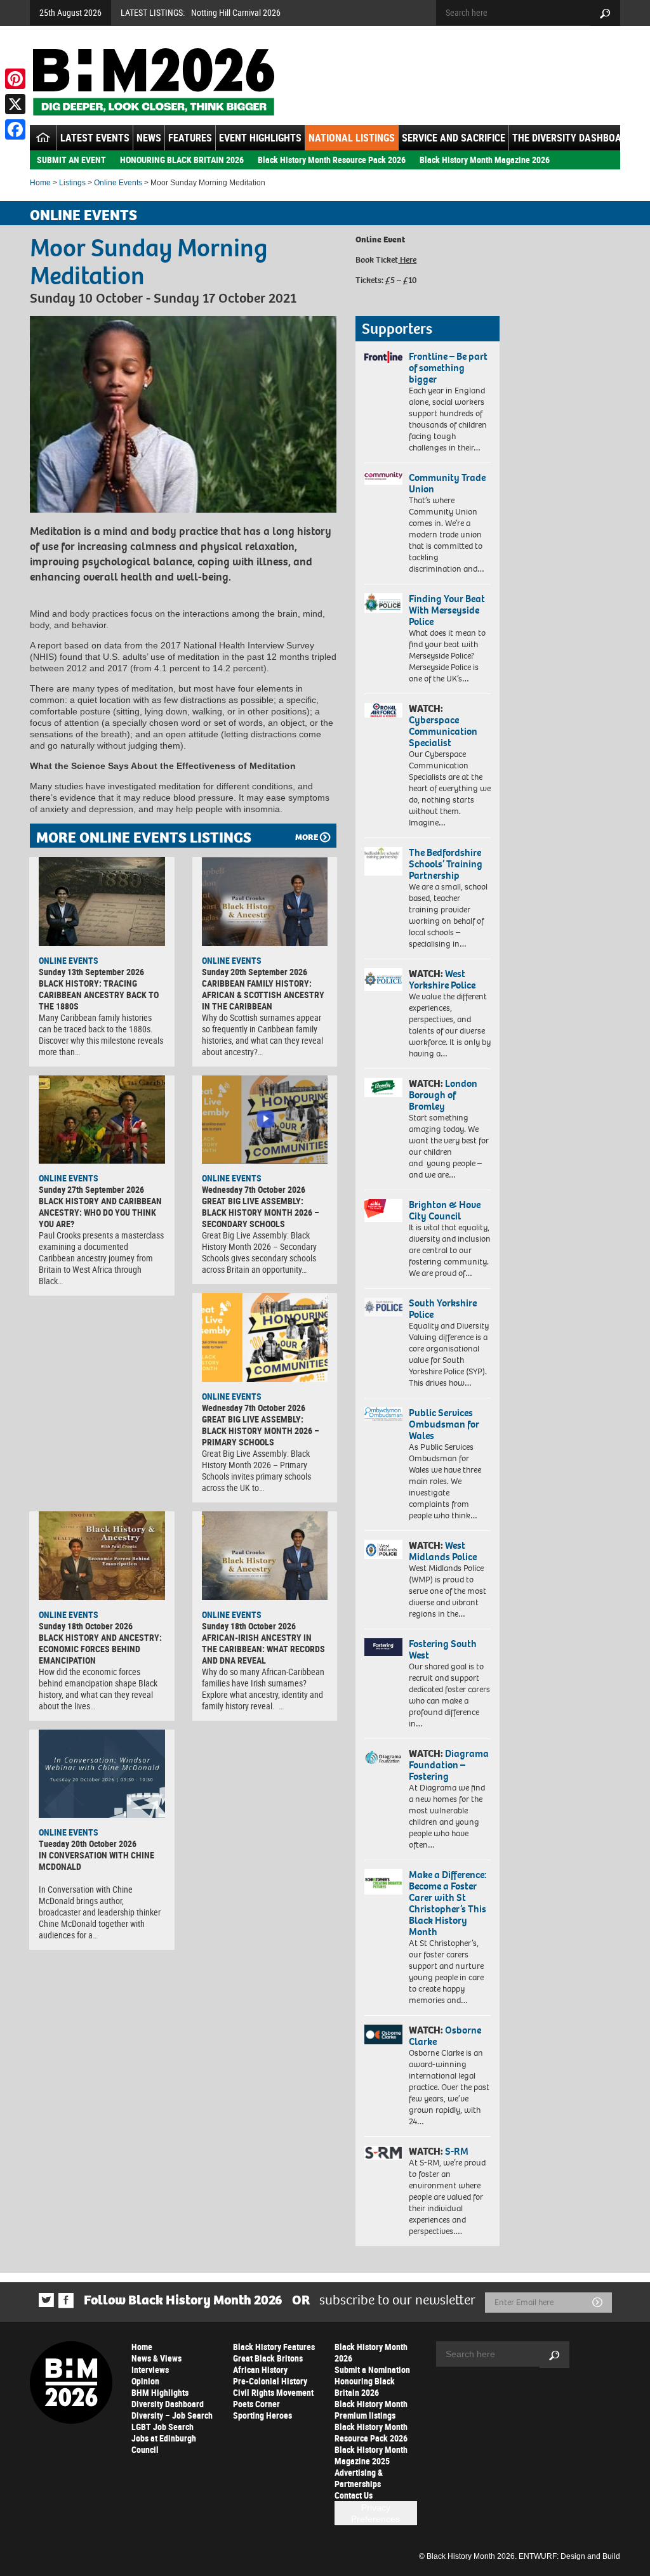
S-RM (457, 2151)
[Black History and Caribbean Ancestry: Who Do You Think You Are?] (102, 1120)
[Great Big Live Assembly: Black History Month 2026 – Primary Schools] (265, 1337)
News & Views (156, 2358)
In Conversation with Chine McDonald (96, 1861)
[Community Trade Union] (383, 479)
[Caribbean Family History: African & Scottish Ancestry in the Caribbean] (265, 902)
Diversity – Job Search (172, 2415)
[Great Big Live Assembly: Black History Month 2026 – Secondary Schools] (265, 1120)
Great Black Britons (268, 2358)
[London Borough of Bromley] (383, 1088)
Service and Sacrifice (454, 138)
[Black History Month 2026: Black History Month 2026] (153, 82)
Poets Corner (256, 2404)
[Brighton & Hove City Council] (383, 1211)
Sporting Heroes (262, 2415)
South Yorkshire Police (443, 1309)
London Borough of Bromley (443, 1095)
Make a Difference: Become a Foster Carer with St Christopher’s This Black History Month (448, 1903)
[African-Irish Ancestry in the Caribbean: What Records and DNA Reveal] (265, 1556)
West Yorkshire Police (442, 979)
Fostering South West (443, 1649)
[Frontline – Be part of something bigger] (383, 357)
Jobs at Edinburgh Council (164, 2444)
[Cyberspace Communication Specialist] (383, 710)
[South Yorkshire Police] (383, 1307)
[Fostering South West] (383, 1647)
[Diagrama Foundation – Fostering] (383, 1757)
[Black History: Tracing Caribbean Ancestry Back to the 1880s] (102, 902)
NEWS (149, 138)
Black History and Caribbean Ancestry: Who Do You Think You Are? (100, 1212)
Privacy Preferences (375, 2513)
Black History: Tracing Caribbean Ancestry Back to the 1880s (99, 995)
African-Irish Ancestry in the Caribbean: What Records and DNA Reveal (263, 1649)
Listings (72, 183)
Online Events (118, 183)
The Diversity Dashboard (573, 138)
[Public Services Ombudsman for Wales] (383, 1414)
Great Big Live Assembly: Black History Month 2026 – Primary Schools (261, 1430)
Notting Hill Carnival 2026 (236, 12)
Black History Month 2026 (371, 2352)
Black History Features (274, 2347)
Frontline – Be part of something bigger (448, 368)
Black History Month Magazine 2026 (485, 160)
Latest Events (95, 138)
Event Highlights (260, 138)
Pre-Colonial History (270, 2381)
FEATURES (190, 138)
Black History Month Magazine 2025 (371, 2455)
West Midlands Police (443, 1551)
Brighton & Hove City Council (445, 1210)
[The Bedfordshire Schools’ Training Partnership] (383, 861)
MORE (307, 837)
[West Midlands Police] (383, 1549)
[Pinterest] (15, 79)
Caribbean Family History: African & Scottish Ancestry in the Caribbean (263, 995)
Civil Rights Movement (273, 2392)
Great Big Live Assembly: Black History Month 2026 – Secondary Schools (261, 1212)
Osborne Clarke (445, 2036)
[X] (15, 104)
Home (40, 183)
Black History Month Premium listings (371, 2409)
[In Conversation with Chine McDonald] (102, 1774)
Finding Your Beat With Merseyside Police (447, 610)
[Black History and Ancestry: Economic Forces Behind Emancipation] (102, 1556)
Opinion (145, 2381)
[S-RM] (383, 2153)
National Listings (352, 138)
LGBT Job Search (162, 2427)
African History (260, 2369)
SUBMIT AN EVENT (71, 160)
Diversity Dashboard (168, 2404)
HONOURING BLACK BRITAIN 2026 (182, 160)
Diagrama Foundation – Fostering (449, 1765)
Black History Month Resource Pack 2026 (332, 160)
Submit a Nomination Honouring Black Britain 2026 (372, 2381)
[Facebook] (15, 129)
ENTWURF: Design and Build (569, 2556)
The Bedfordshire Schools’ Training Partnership (446, 864)
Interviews (150, 2369)
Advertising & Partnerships (359, 2478)
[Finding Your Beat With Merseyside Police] (383, 603)
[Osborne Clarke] (383, 2034)
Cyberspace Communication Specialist (443, 731)
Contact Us (354, 2495)
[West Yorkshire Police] (383, 980)
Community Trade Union (447, 483)
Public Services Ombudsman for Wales (444, 1424)
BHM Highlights (160, 2392)
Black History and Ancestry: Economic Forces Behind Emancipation (100, 1649)
